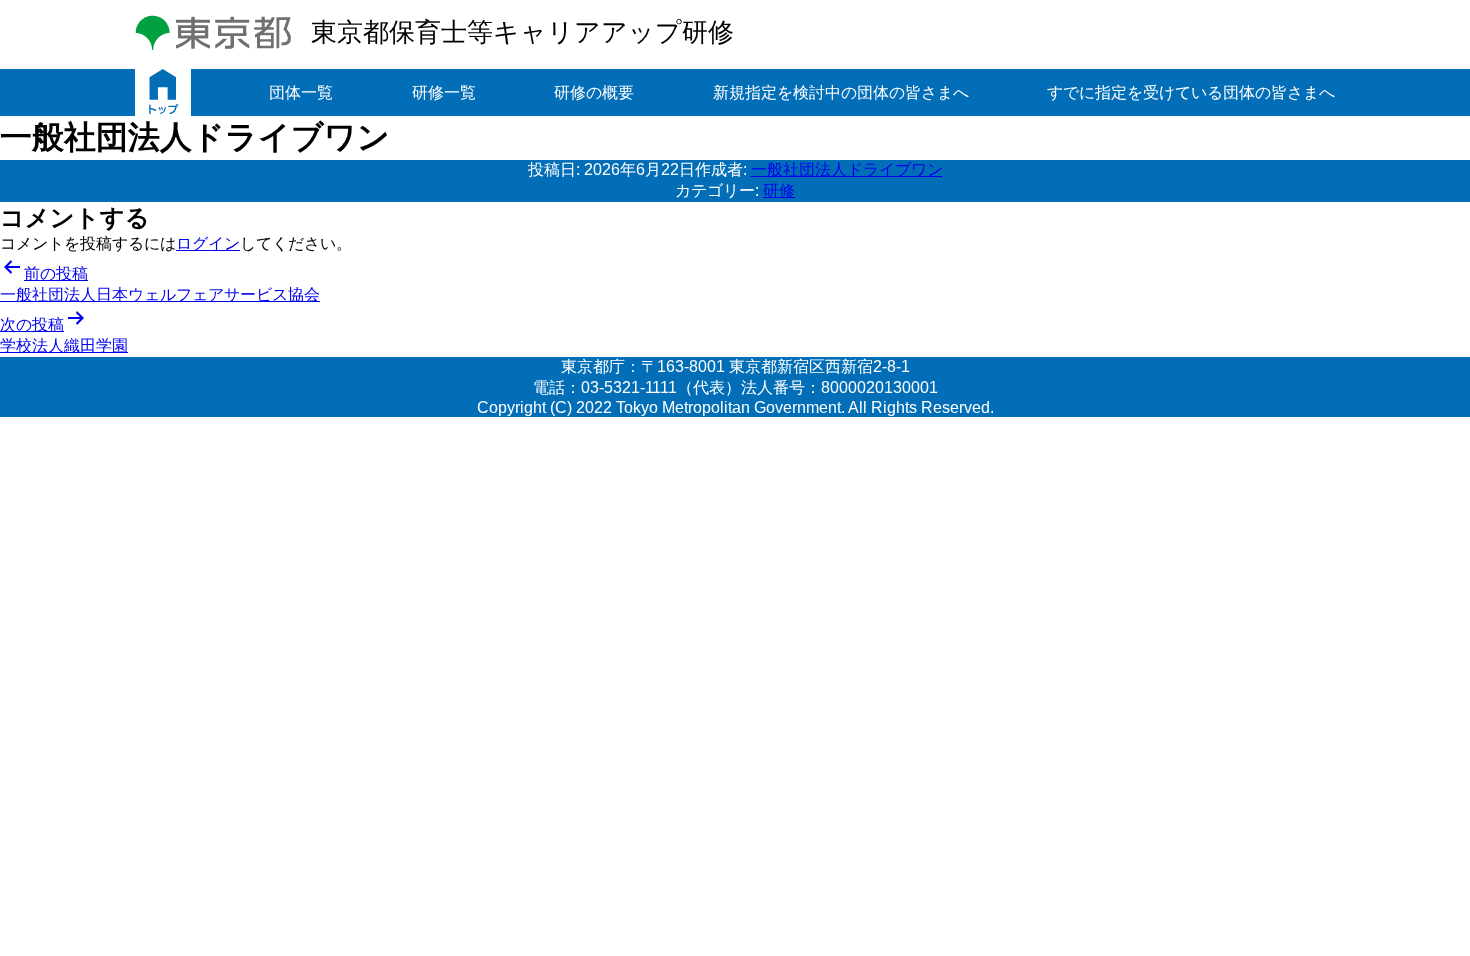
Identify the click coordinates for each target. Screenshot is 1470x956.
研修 (779, 190)
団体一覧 (301, 92)
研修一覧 (444, 92)
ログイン (208, 243)
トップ (163, 92)
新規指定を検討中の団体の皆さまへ (841, 92)
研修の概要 (594, 92)
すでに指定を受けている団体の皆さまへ (1191, 92)
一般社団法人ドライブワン (847, 169)
